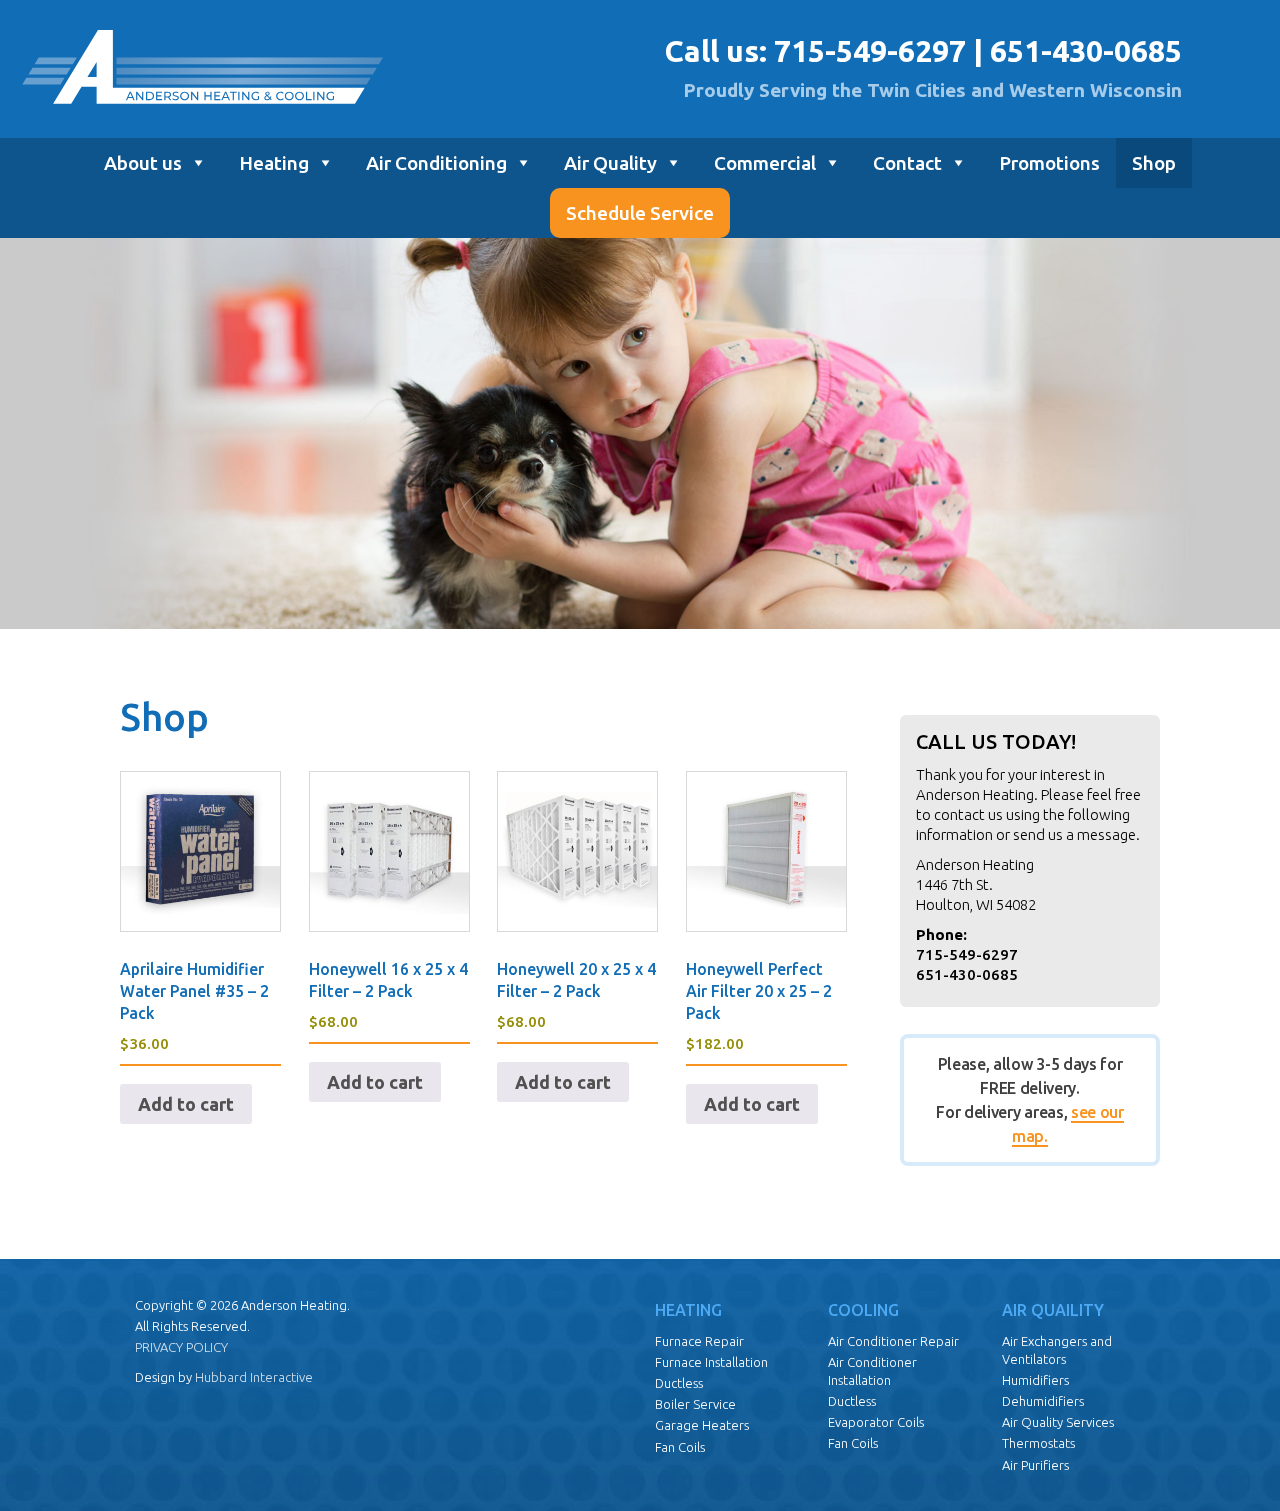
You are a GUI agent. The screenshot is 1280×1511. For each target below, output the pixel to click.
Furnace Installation (711, 1362)
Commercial (765, 163)
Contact (907, 163)
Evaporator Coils (876, 1422)
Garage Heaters (702, 1425)
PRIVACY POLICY (181, 1347)
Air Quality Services (1058, 1422)
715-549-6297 (870, 51)
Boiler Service (695, 1404)
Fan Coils (680, 1447)
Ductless (679, 1383)
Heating (274, 163)
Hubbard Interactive (254, 1377)
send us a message (1074, 834)
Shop (1154, 163)
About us (143, 163)
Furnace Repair (699, 1341)
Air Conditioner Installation (872, 1371)
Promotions (1049, 163)
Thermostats (1038, 1443)
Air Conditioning (436, 163)
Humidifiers (1035, 1380)
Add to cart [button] (186, 1104)
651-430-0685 (1086, 51)
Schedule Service (640, 213)
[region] (640, 433)
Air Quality (610, 163)
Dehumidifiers (1043, 1401)
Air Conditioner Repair (893, 1341)
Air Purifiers (1035, 1465)
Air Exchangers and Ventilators (1057, 1350)
